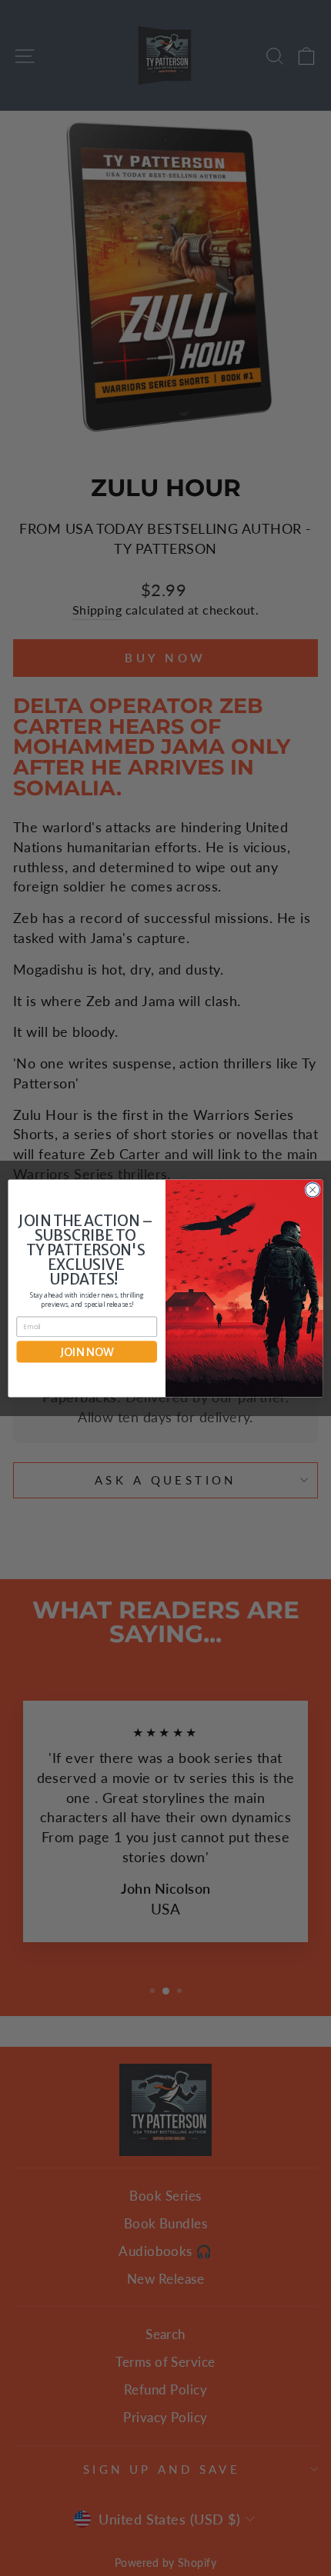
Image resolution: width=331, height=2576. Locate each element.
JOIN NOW (87, 1351)
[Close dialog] (313, 1189)
